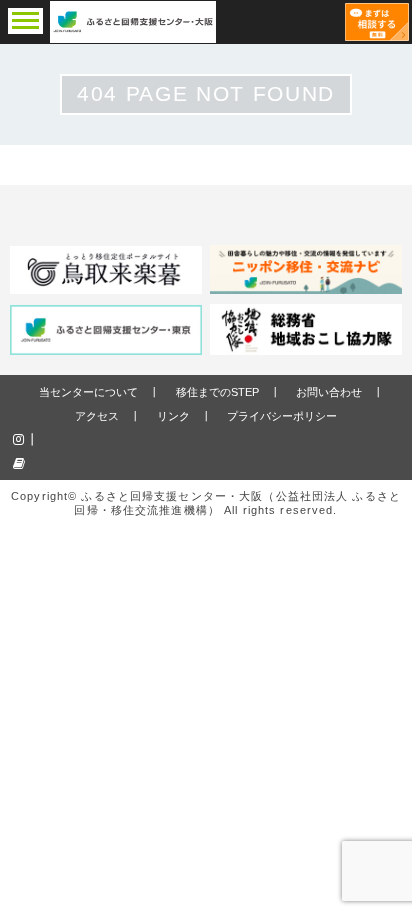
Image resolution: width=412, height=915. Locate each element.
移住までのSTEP (217, 392)
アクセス (97, 416)
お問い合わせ (329, 392)
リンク (173, 416)
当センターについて (88, 392)
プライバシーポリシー (282, 416)
